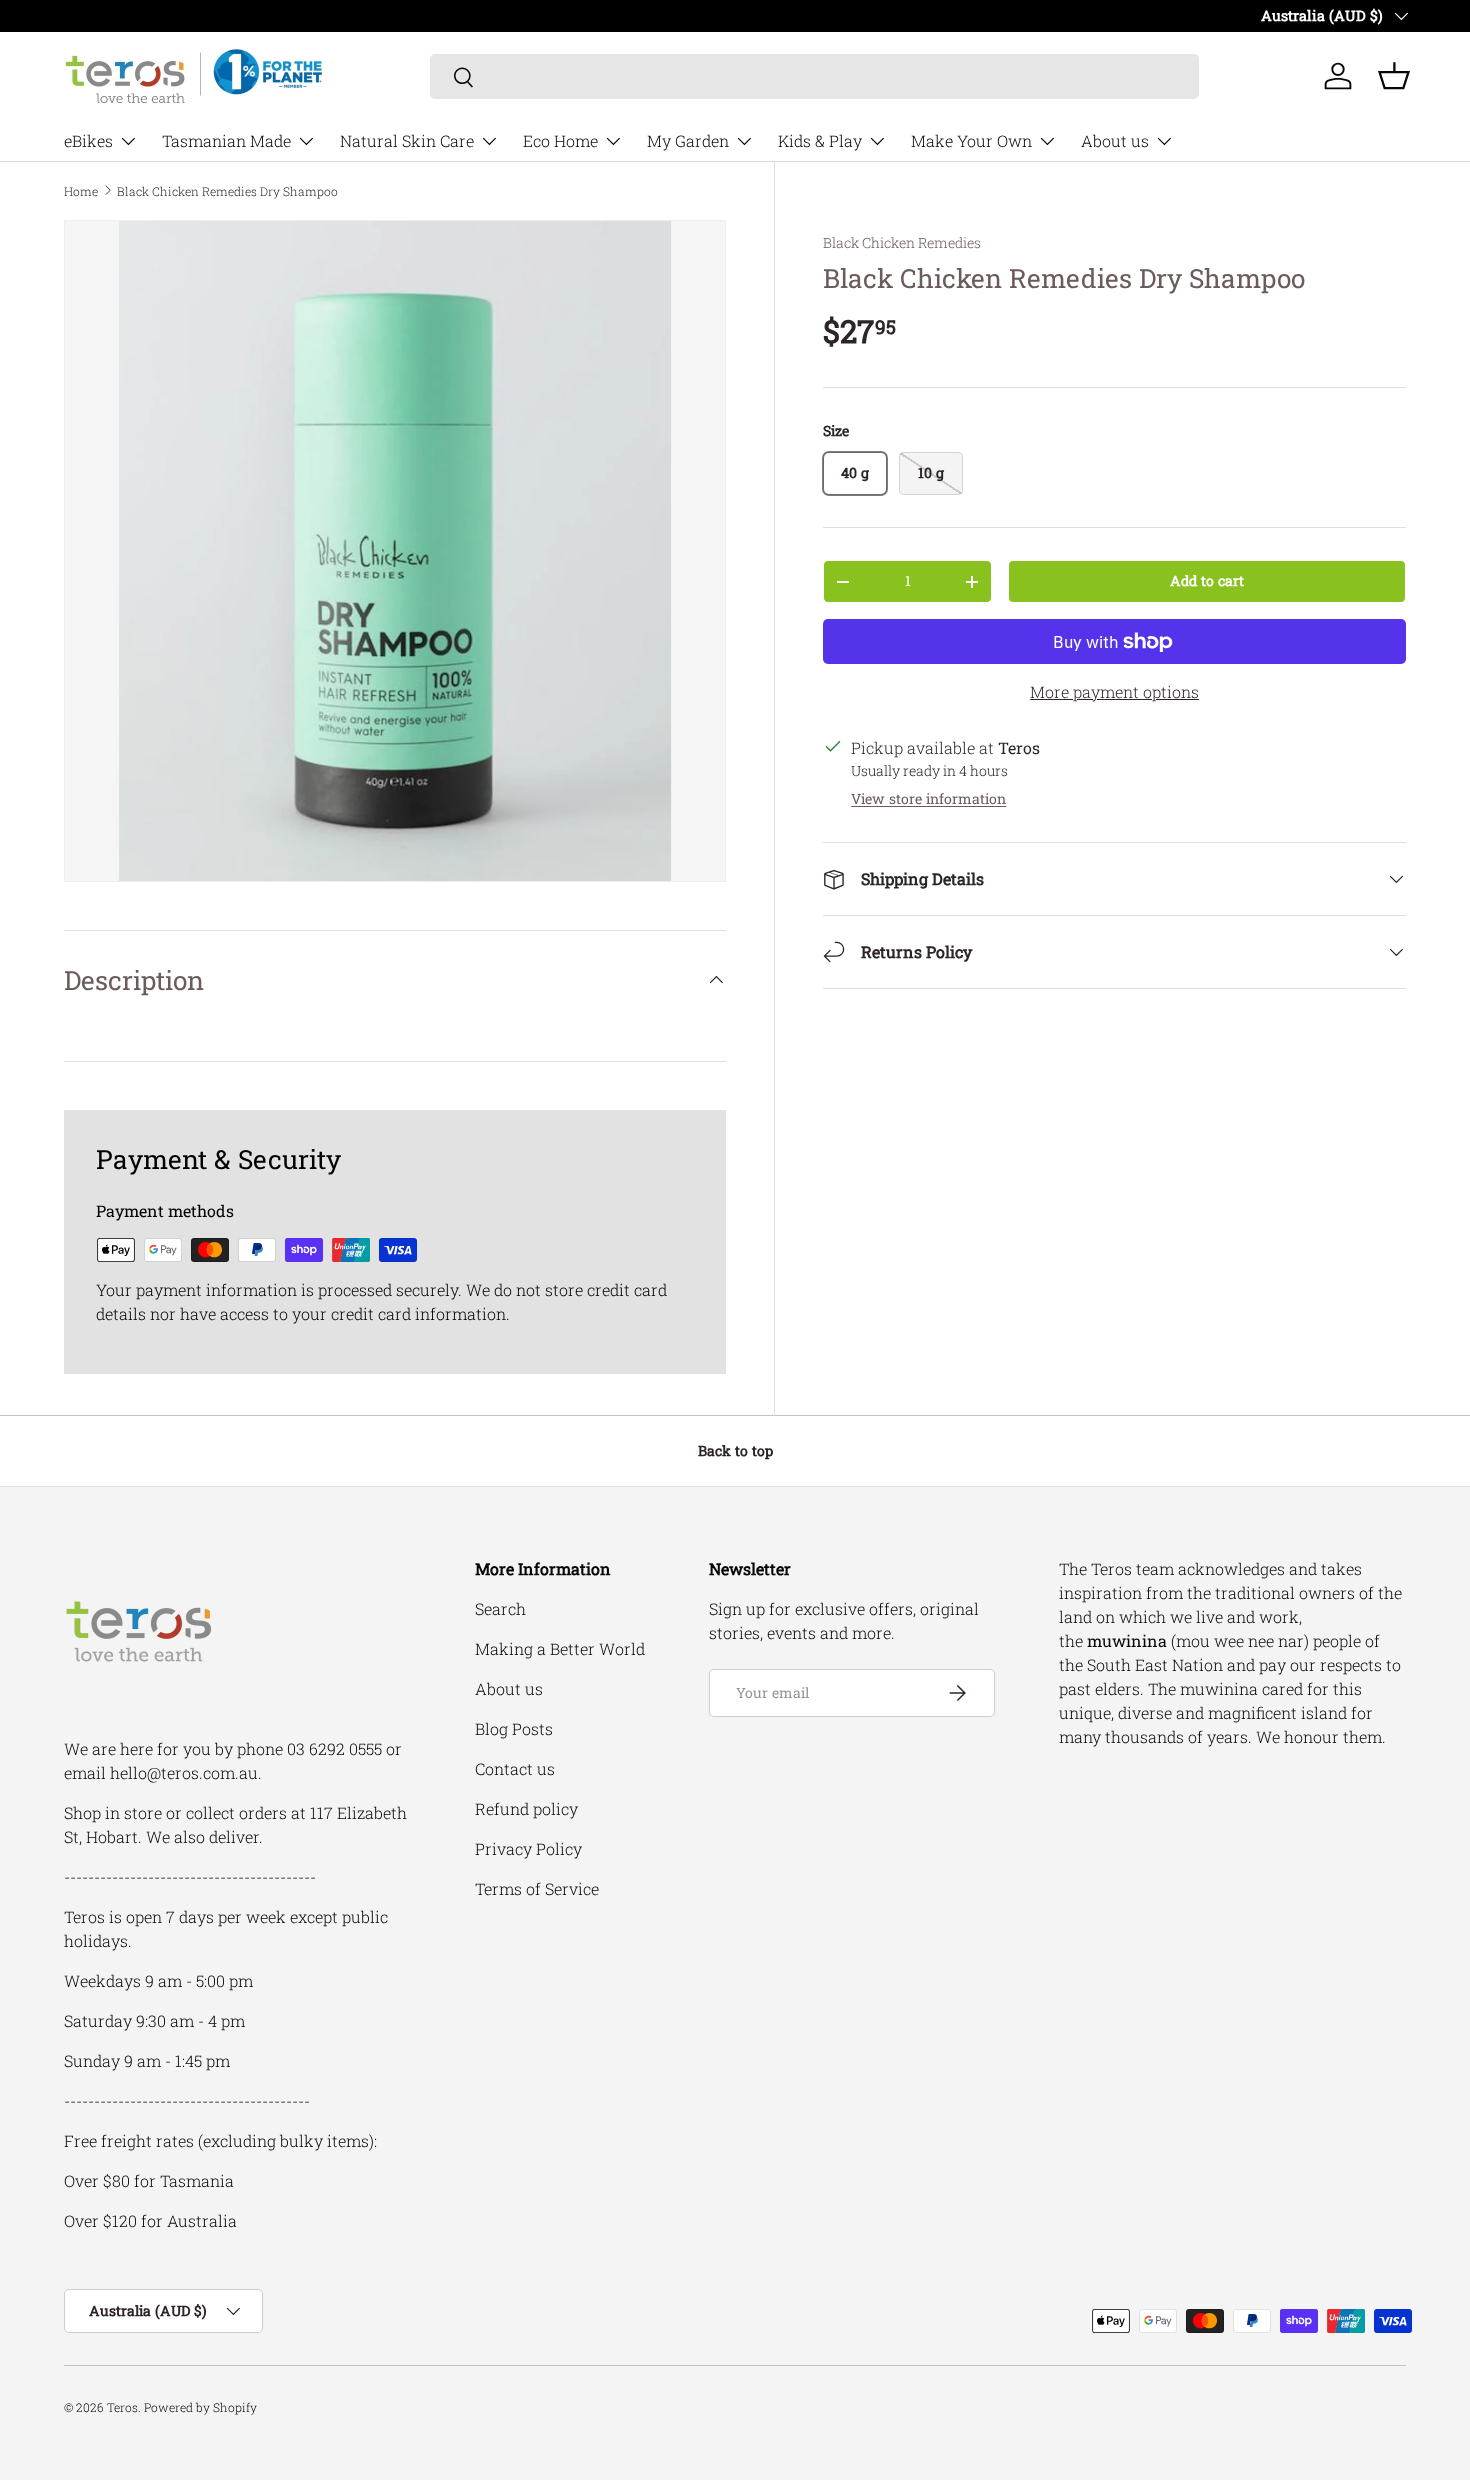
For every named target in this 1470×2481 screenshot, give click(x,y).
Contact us (515, 1768)
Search (500, 1608)
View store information (928, 798)
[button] (1394, 76)
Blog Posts (514, 1728)
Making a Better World (560, 1648)
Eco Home (560, 140)
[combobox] (814, 76)
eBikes (88, 140)
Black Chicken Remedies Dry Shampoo (227, 191)
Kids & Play (820, 140)
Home (81, 191)
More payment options (1114, 691)
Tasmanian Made (226, 140)
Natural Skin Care (407, 140)
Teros (122, 2407)
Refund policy (526, 1808)
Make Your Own (971, 140)
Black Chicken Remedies (902, 242)
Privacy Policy (528, 1848)
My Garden (688, 140)
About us (1115, 140)
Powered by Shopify (200, 2407)
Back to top (735, 1450)
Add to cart (1207, 580)
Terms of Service (537, 1888)
